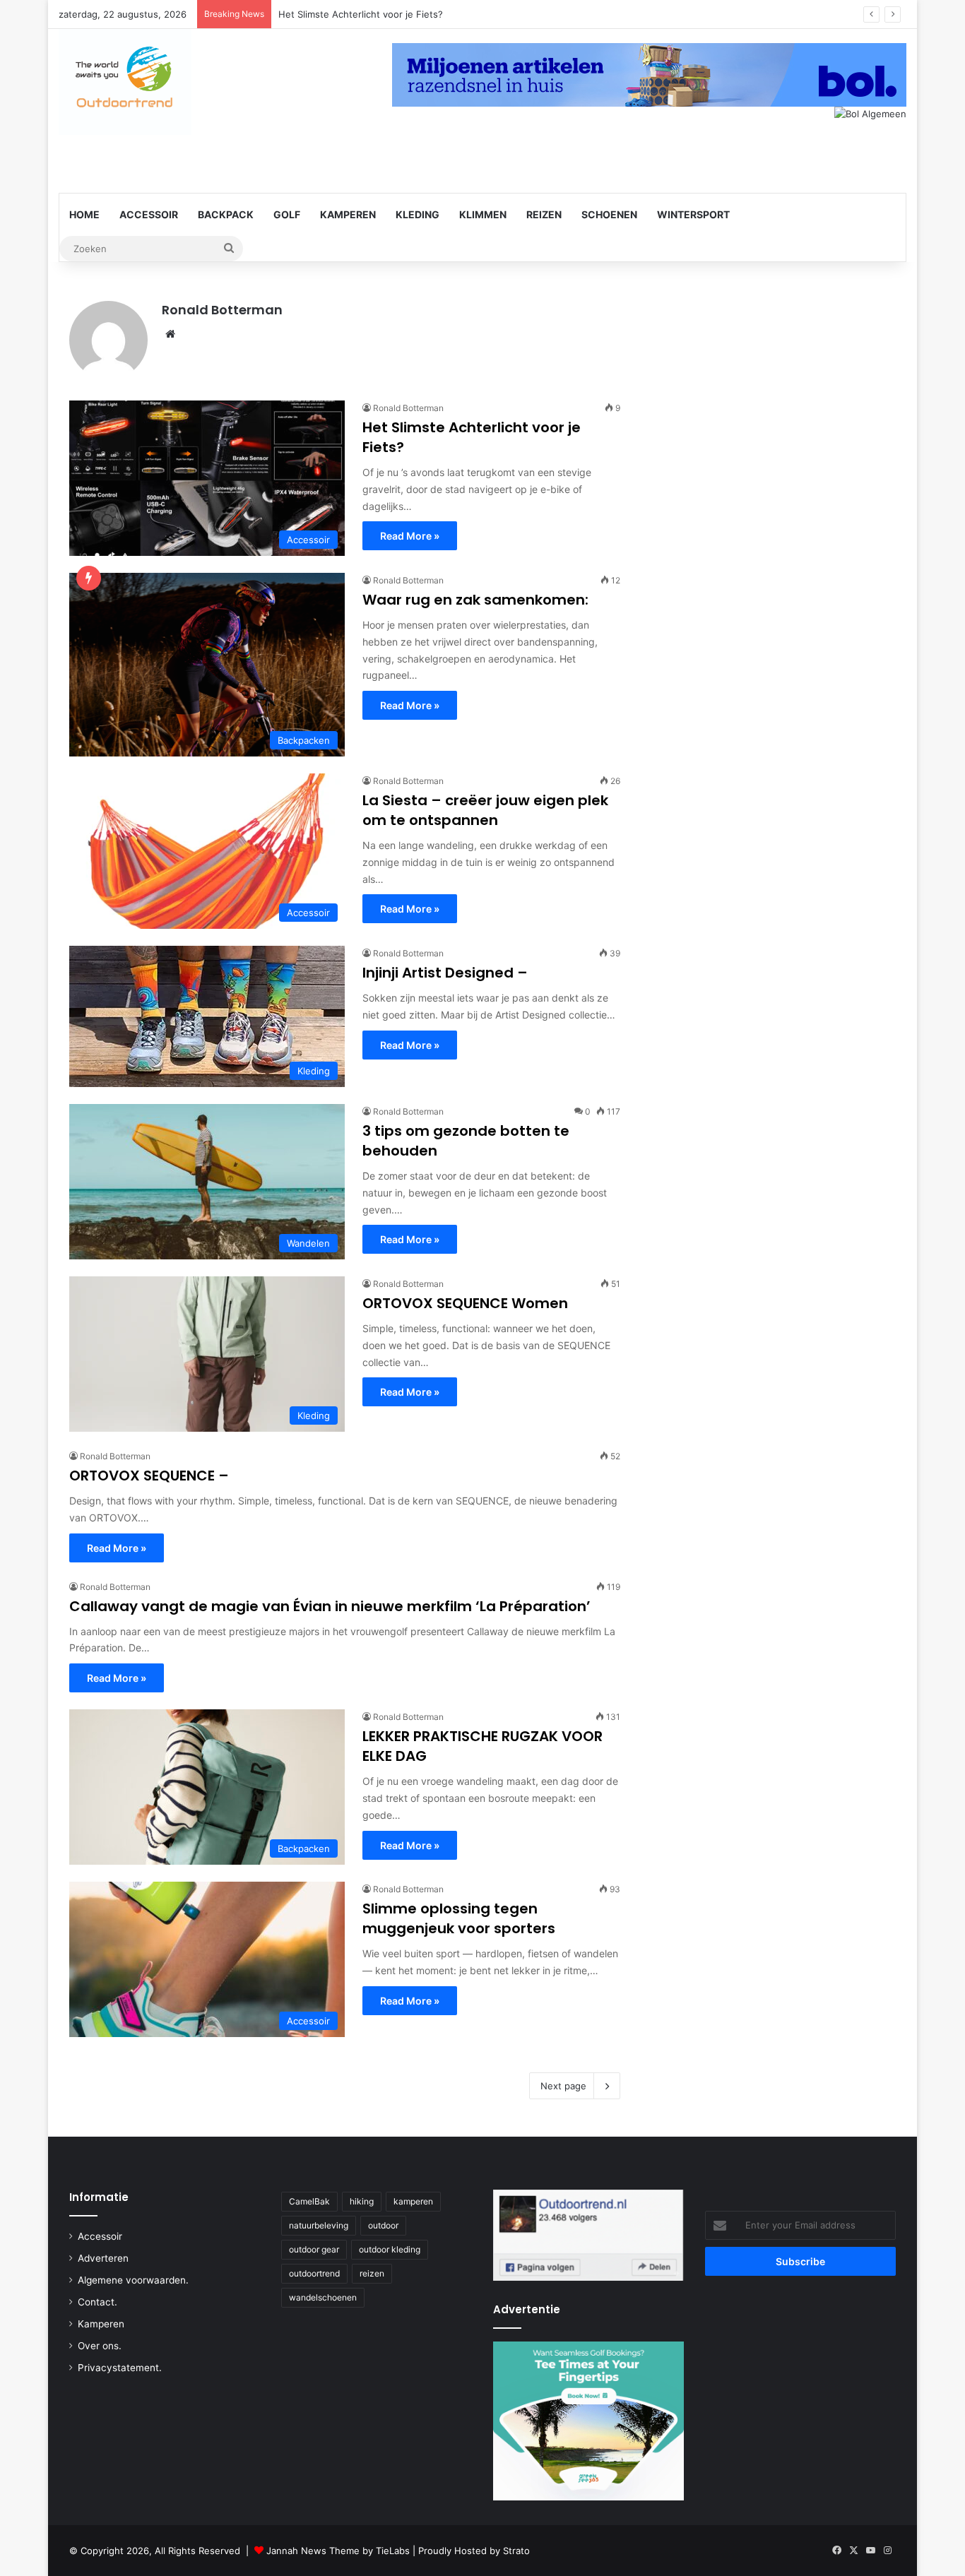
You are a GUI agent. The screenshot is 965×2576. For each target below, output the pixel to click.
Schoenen (609, 214)
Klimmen (483, 214)
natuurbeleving (319, 2225)
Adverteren (103, 2258)
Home (84, 214)
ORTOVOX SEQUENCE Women (465, 1303)
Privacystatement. (120, 2368)
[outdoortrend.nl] (125, 78)
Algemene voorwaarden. (133, 2280)
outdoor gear (314, 2249)
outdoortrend (314, 2273)
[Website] (170, 334)
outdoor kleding (390, 2249)
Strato (516, 2551)
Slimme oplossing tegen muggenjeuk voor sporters (459, 1918)
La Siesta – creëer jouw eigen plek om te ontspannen (485, 810)
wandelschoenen (323, 2297)
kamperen (413, 2201)
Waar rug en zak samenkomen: (475, 600)
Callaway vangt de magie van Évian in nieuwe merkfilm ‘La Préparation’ (330, 1606)
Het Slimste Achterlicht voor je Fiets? (361, 14)
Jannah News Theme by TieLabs (338, 2551)
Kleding (418, 214)
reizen (372, 2273)
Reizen (544, 214)
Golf (287, 214)
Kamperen (348, 214)
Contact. (97, 2302)
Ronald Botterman (222, 310)
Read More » (410, 536)
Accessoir (149, 214)
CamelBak (309, 2201)
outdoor (383, 2225)
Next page (563, 2086)
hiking (362, 2201)
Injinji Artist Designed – (445, 973)
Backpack (226, 214)
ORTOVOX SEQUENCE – (149, 1476)
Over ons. (100, 2346)
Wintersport (693, 214)
